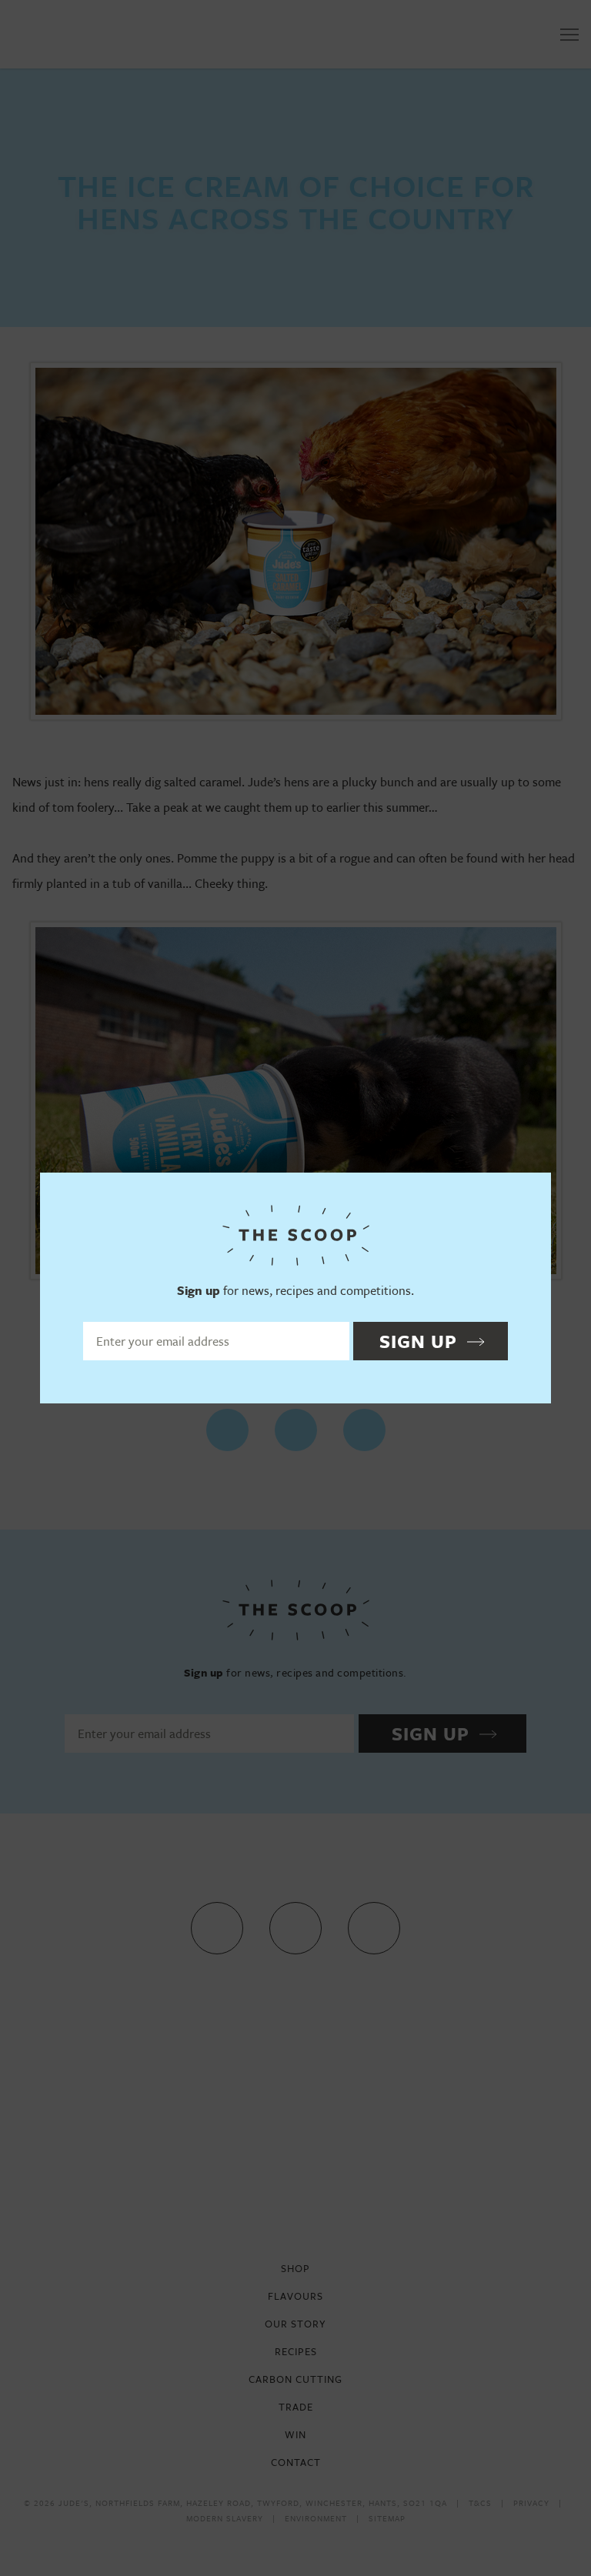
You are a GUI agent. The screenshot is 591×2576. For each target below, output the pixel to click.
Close (532, 1191)
